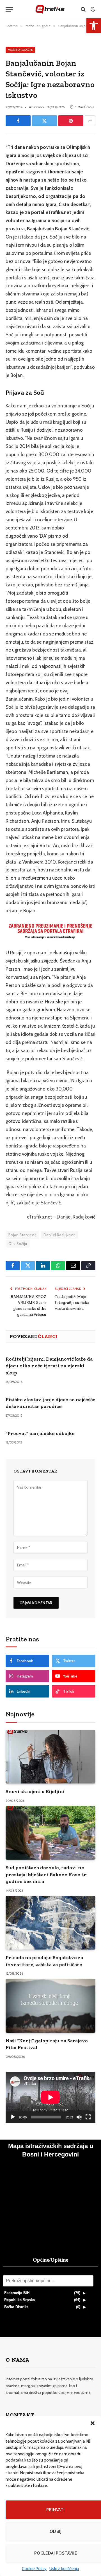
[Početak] (13, 2117)
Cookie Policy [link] (34, 2569)
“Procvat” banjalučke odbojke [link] (40, 1433)
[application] (50, 2097)
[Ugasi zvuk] (79, 2117)
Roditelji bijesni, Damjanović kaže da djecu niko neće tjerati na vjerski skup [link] (49, 1366)
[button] (93, 2423)
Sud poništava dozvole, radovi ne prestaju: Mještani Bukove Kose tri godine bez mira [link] (47, 1874)
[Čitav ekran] (88, 2117)
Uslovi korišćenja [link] (64, 2569)
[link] (94, 26)
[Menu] (9, 9)
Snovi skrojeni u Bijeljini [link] (35, 1791)
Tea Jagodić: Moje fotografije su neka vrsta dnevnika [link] (72, 1303)
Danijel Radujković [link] (59, 1235)
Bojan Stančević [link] (22, 1235)
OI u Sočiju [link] (18, 1244)
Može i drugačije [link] (20, 50)
